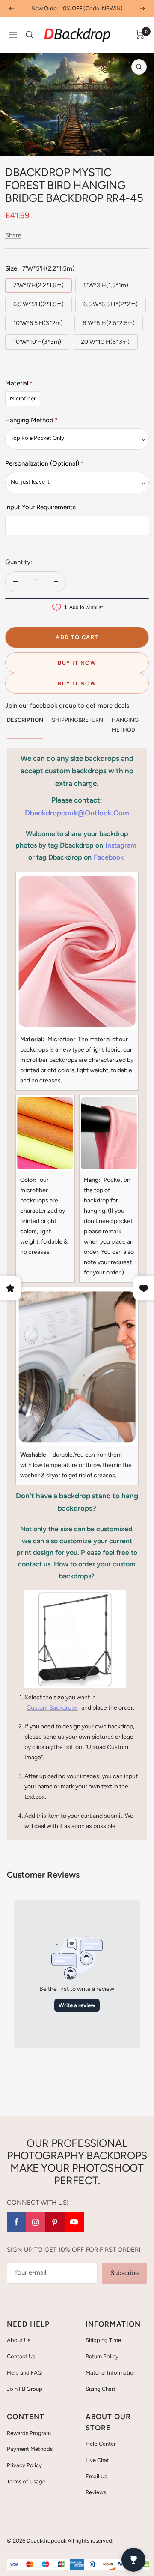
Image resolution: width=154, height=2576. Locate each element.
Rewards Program (29, 2433)
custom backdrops (52, 1708)
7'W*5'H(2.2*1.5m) (38, 285)
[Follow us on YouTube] (74, 2222)
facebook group (53, 706)
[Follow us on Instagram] (36, 2222)
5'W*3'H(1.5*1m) (106, 285)
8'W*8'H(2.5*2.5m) (109, 323)
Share (13, 235)
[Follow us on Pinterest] (55, 2222)
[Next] (141, 144)
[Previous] (13, 144)
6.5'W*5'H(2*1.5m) (38, 304)
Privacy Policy (24, 2465)
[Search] (30, 35)
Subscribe (124, 2273)
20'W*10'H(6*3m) (105, 342)
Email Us (96, 2476)
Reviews (96, 2492)
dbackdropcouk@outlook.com (77, 813)
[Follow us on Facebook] (16, 2222)
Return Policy (102, 2356)
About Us (19, 2340)
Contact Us (21, 2356)
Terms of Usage (26, 2481)
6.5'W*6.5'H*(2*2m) (111, 304)
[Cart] (140, 35)
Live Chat (97, 2460)
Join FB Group (25, 2389)
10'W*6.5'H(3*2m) (38, 323)
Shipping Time (103, 2340)
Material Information (111, 2373)
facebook (109, 857)
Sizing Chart (101, 2389)
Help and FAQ (24, 2373)
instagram (121, 845)
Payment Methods (30, 2449)
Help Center (101, 2444)
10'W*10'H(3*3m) (37, 342)
